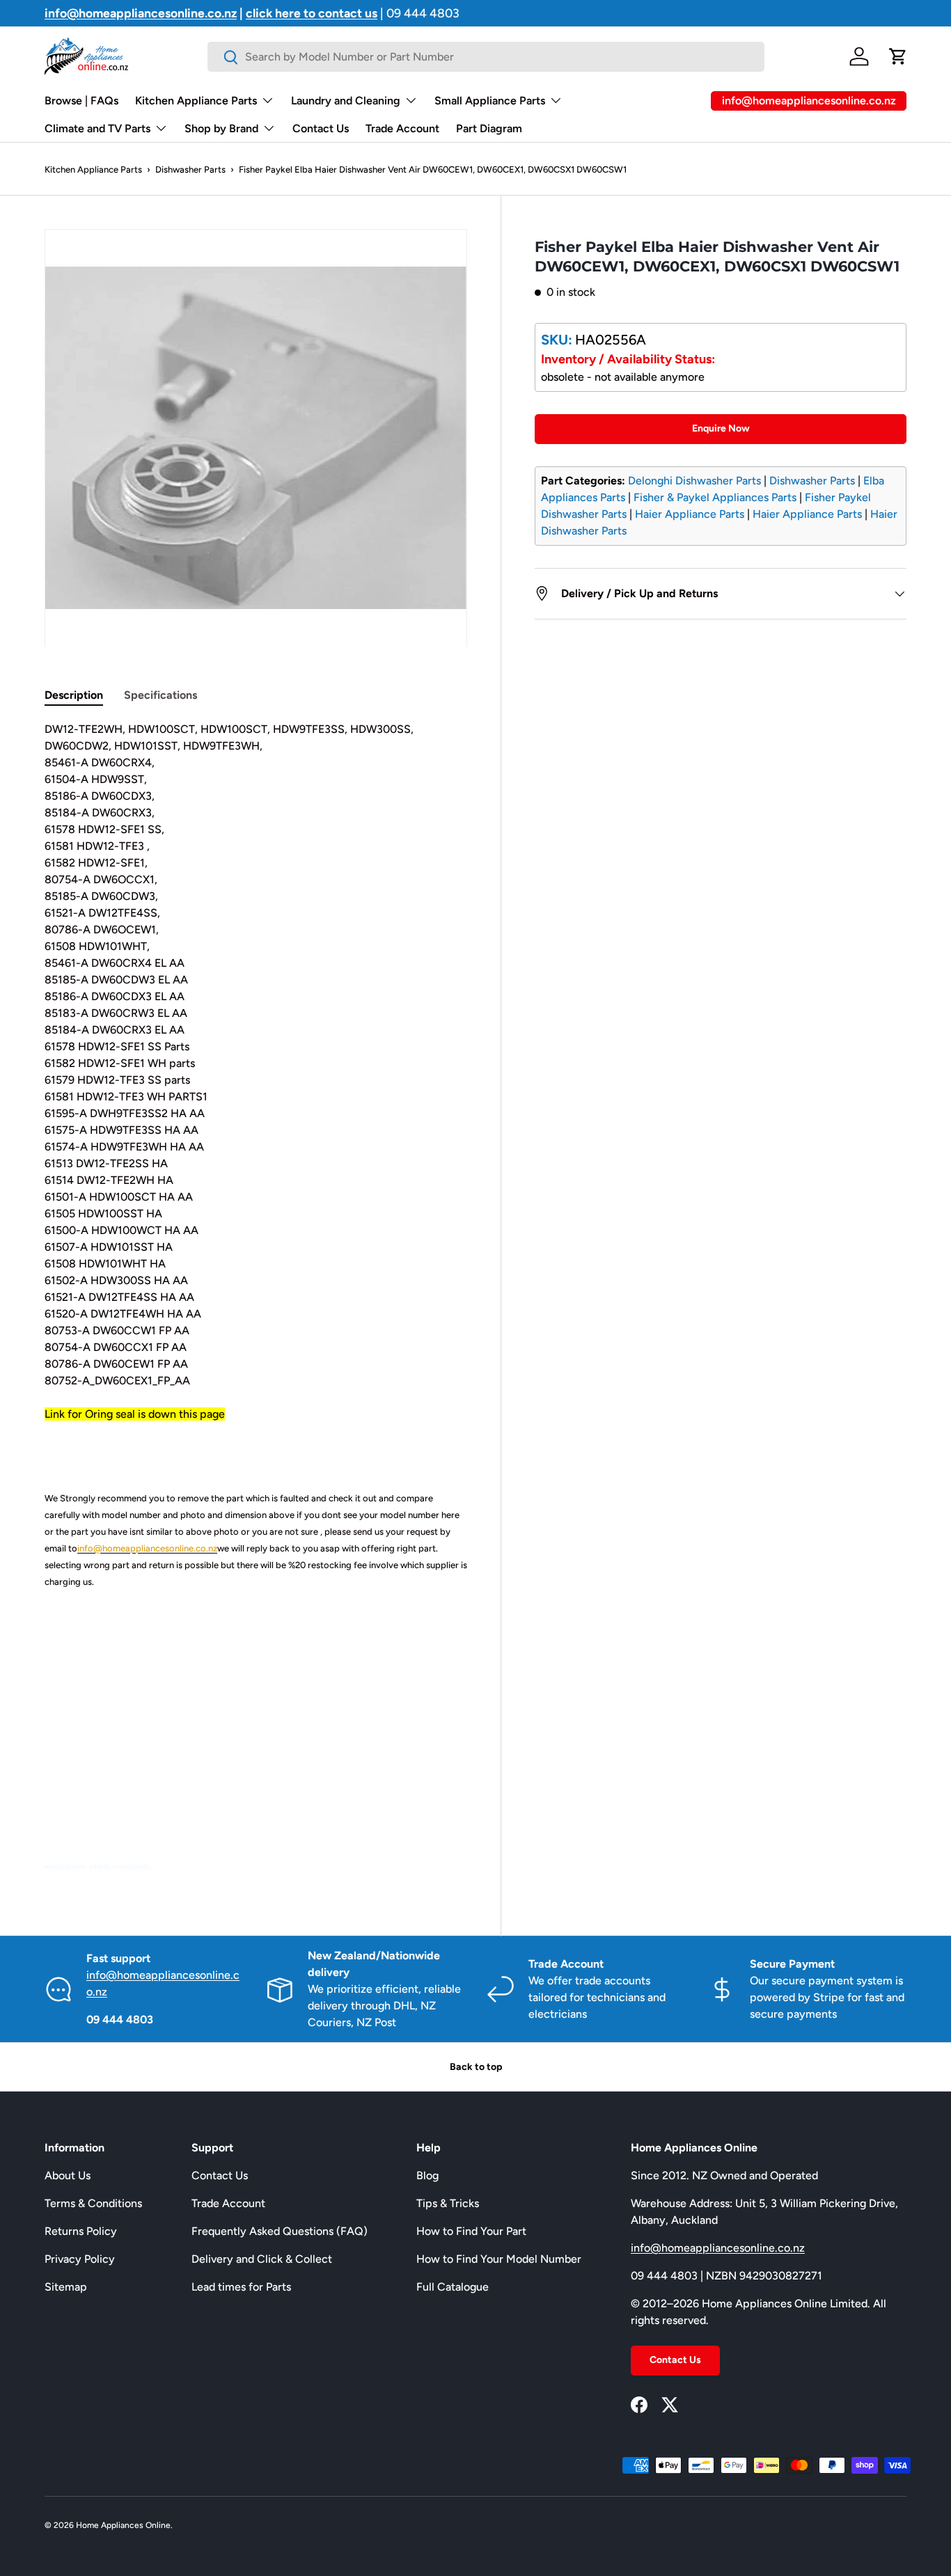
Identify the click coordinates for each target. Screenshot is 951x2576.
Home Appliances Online (123, 2525)
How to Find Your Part (471, 2231)
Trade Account (402, 128)
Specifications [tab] (160, 695)
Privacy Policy (80, 2259)
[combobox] (486, 57)
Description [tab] (74, 695)
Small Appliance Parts (490, 101)
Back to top (476, 2067)
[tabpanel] (256, 1297)
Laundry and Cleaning (346, 101)
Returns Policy (81, 2231)
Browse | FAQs (81, 101)
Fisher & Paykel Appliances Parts (715, 497)
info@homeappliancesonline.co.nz (718, 2248)
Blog (427, 2175)
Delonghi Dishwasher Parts (694, 481)
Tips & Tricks (448, 2203)
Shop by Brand (221, 128)
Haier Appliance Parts (690, 514)
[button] (898, 56)
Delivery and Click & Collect (262, 2259)
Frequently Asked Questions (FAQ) (280, 2231)
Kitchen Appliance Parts (196, 101)
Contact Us (321, 128)
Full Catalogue (453, 2287)
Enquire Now (721, 428)
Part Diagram (489, 128)
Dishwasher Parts (190, 169)
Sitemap (66, 2287)
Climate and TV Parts (97, 128)
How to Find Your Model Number (499, 2259)
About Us (68, 2175)
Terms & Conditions (93, 2203)
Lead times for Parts (241, 2287)
